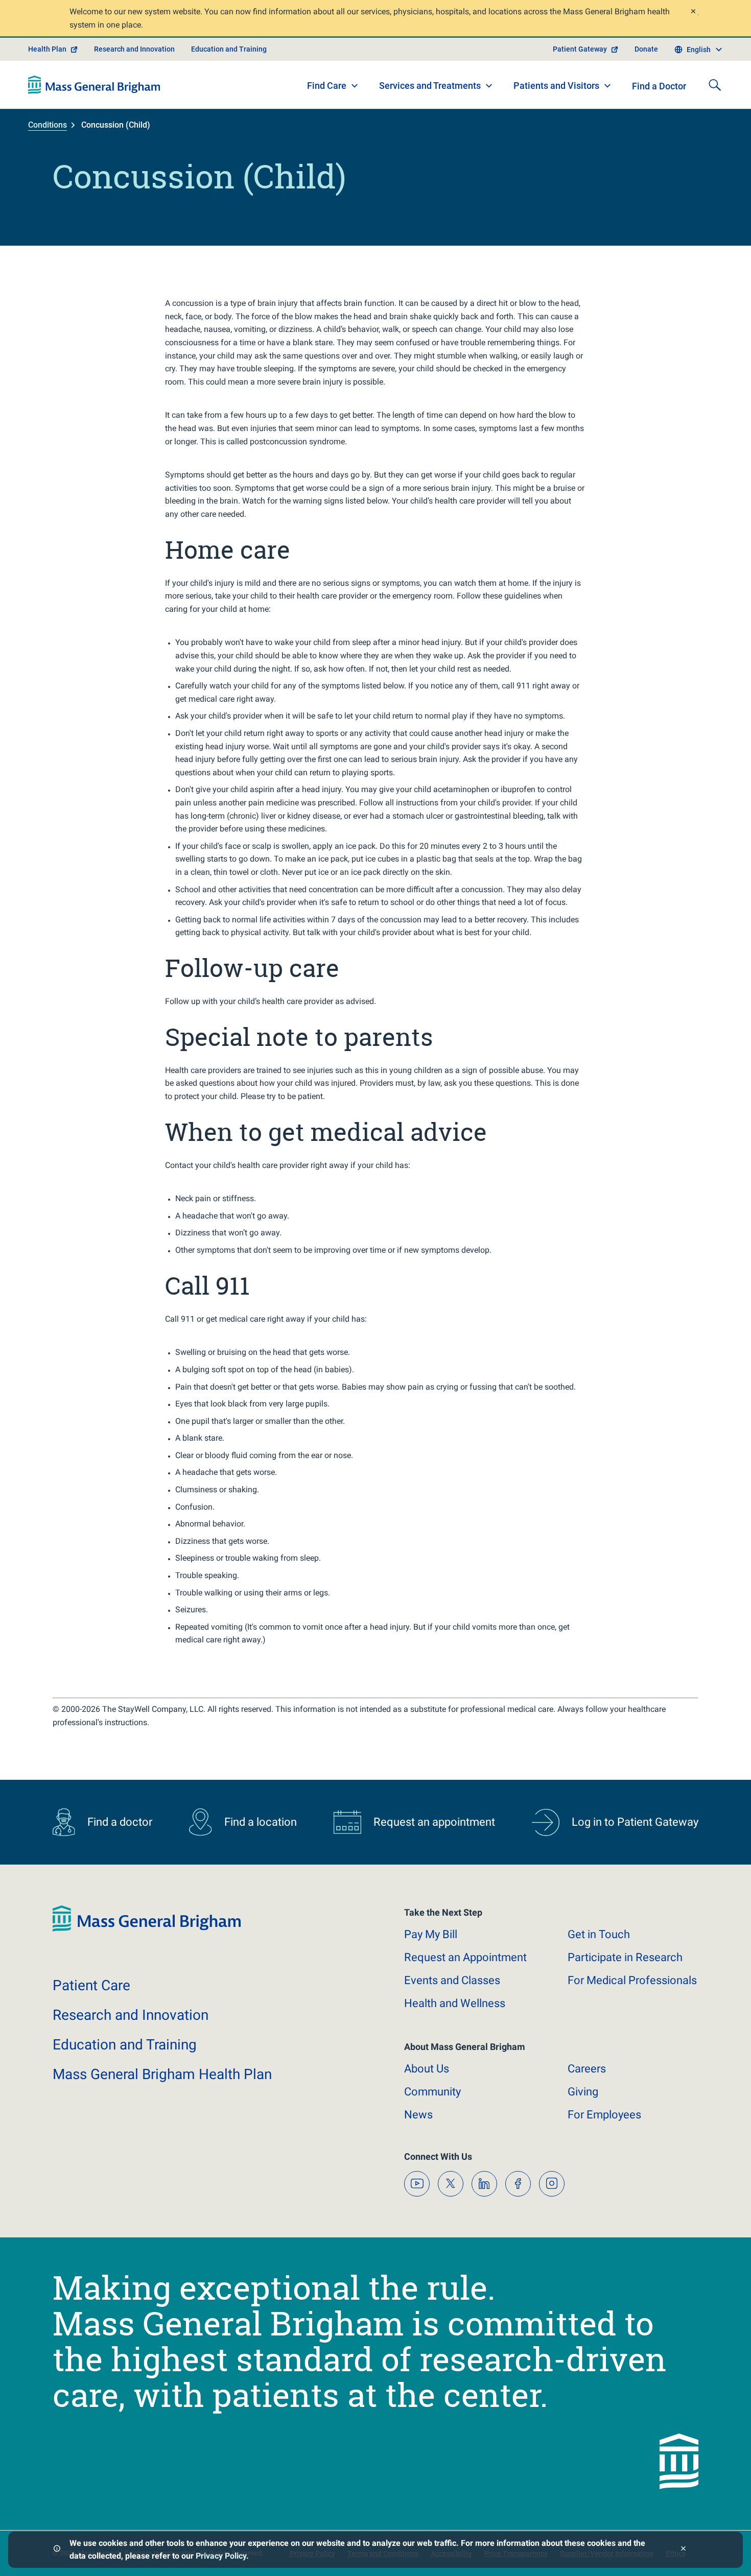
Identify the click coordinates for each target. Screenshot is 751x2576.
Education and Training (229, 49)
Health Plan (47, 49)
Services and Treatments (430, 86)
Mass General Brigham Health (162, 2074)
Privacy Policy (221, 2556)
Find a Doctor (659, 86)
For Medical (632, 1980)
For (604, 2115)
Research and (131, 2015)
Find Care (327, 86)
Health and (455, 2003)
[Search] (715, 85)
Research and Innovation (134, 49)
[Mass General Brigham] (94, 85)
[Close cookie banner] (683, 2550)
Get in (599, 1934)
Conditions (48, 125)
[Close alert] (693, 13)
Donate (646, 49)
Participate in (625, 1957)
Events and (452, 1980)
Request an (465, 1957)
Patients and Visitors (556, 86)
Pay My (431, 1934)
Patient (91, 1985)
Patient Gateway (580, 49)
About (427, 2069)
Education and (125, 2045)
